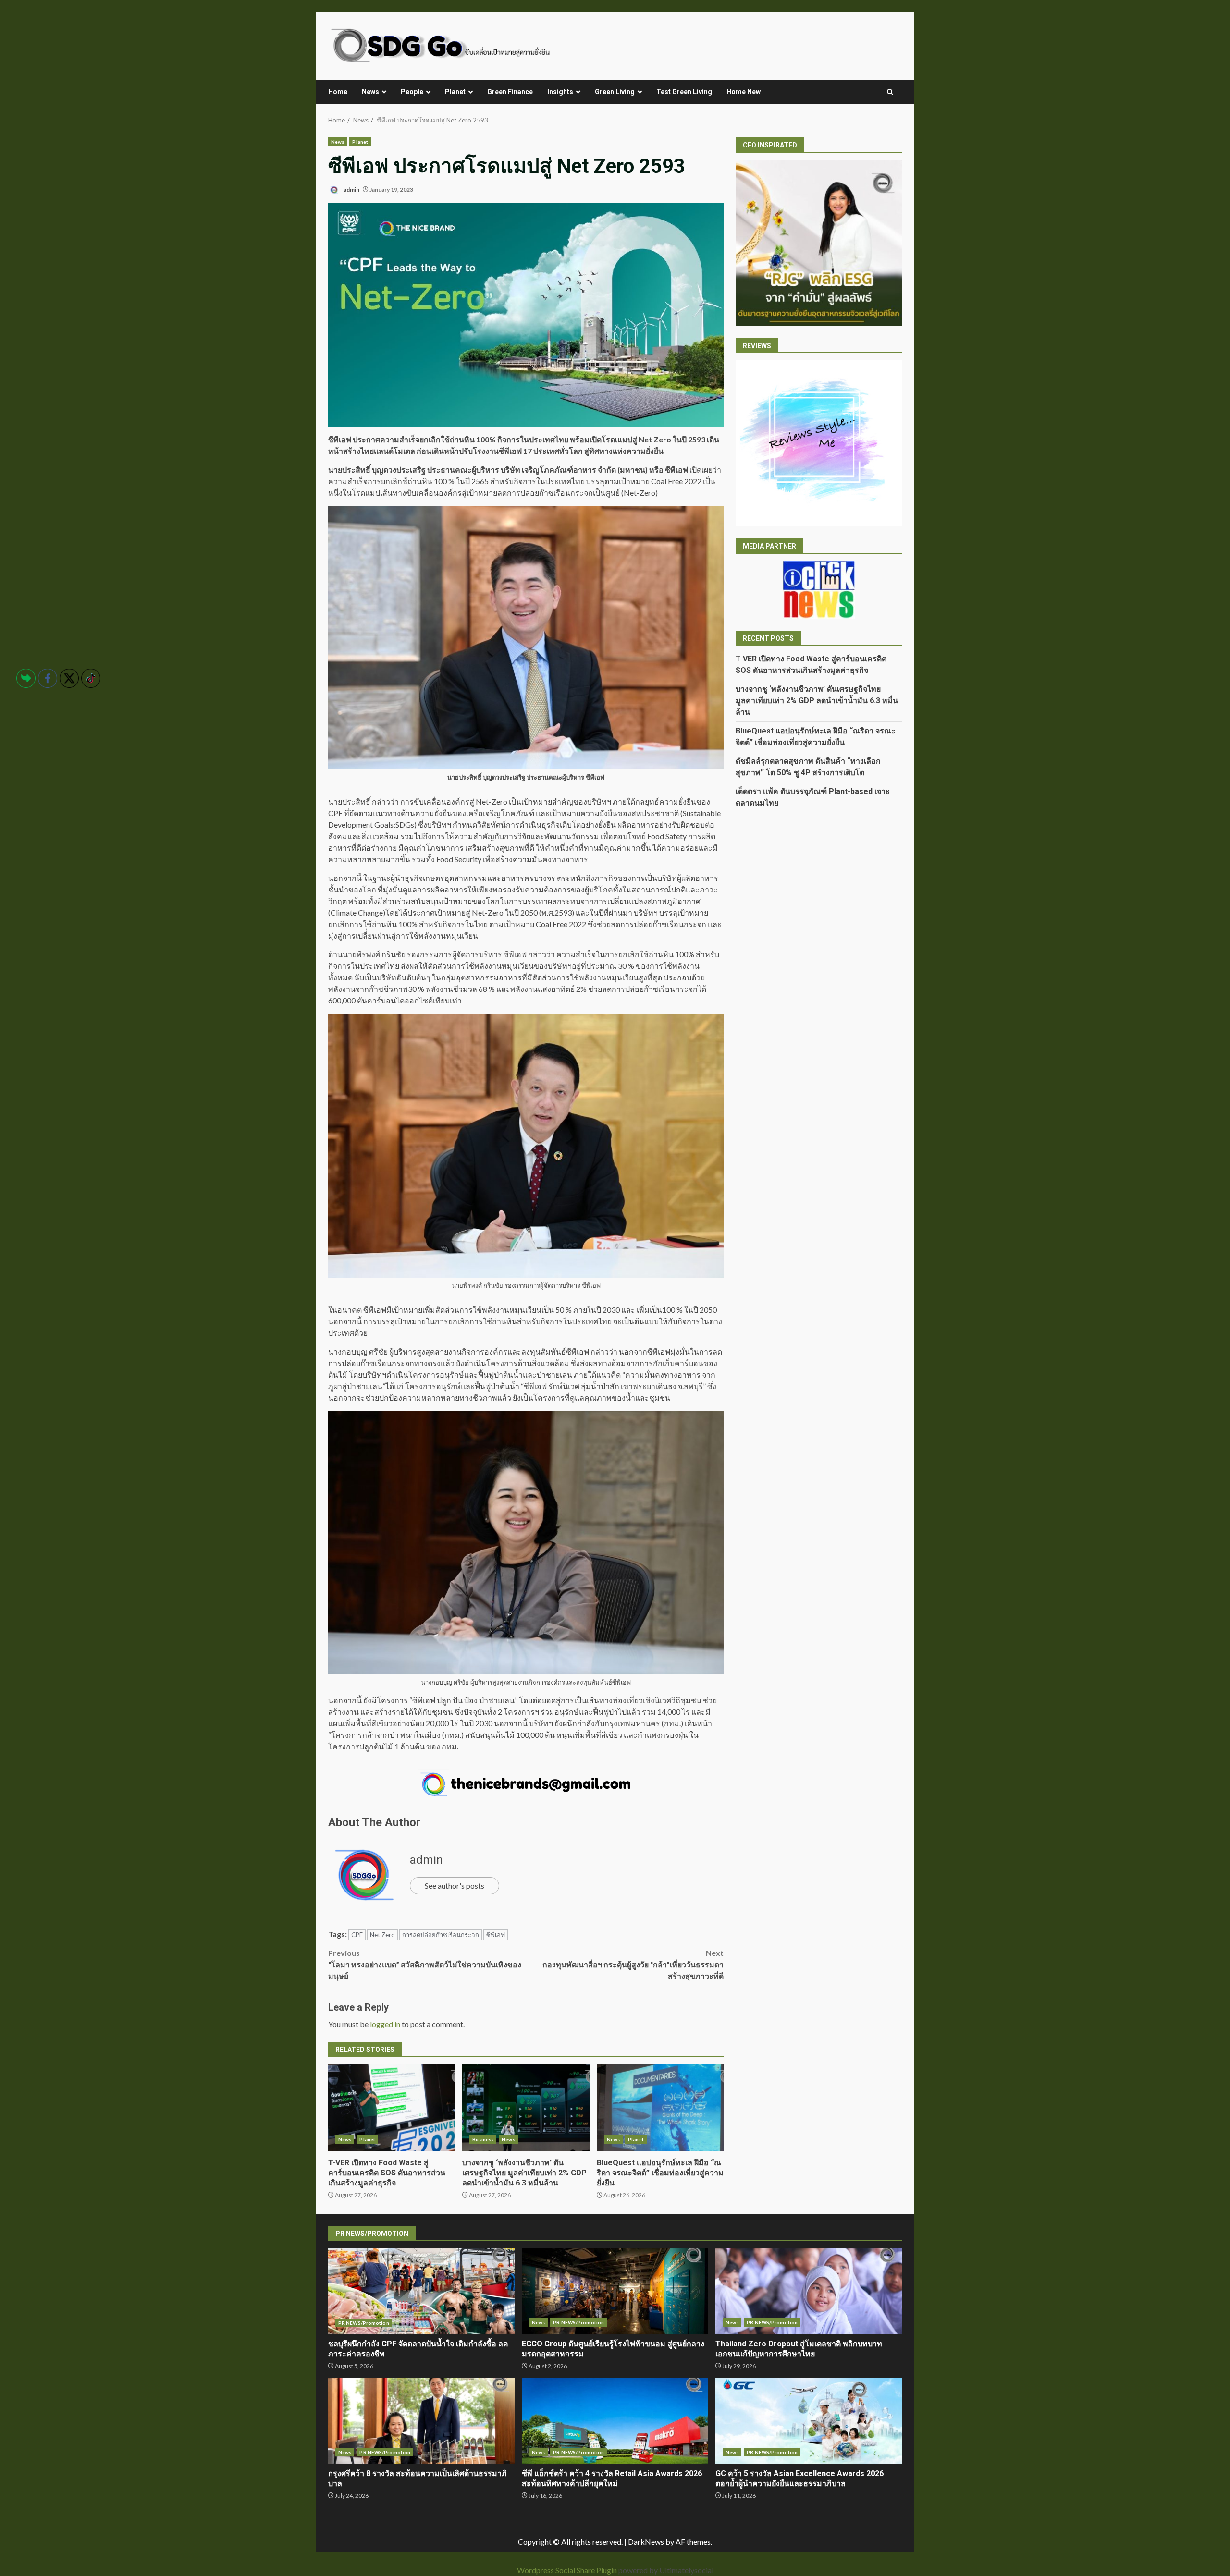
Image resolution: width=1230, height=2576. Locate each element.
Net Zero (382, 1935)
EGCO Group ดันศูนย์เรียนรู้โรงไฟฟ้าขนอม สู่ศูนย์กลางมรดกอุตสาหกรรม (615, 2291)
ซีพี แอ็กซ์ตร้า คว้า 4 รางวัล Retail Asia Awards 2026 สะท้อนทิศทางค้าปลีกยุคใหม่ (615, 2421)
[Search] (890, 92)
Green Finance (510, 92)
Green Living (615, 92)
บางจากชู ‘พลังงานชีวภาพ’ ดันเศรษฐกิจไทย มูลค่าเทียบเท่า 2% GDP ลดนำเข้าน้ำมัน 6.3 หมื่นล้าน (526, 2108)
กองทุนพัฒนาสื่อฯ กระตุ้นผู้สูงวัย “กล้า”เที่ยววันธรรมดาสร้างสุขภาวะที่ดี (633, 1964)
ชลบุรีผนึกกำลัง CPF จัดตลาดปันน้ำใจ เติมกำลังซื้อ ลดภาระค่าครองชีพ (421, 2291)
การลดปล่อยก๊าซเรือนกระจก (441, 1935)
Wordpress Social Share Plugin (568, 2570)
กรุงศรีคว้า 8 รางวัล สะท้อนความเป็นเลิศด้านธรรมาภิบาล (421, 2421)
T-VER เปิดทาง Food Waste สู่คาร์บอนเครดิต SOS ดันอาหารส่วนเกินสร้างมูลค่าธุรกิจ (392, 2108)
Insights (560, 92)
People (412, 92)
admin (351, 189)
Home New (744, 92)
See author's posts (455, 1886)
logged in (385, 2024)
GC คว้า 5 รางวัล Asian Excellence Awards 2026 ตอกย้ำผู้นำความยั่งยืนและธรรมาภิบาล (809, 2421)
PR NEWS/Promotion (364, 2323)
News (370, 92)
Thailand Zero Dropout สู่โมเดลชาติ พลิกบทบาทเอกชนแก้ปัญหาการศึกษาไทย (809, 2291)
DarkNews (646, 2542)
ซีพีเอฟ (496, 1935)
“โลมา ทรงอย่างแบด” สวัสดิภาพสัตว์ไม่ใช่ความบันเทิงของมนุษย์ (425, 1964)
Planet (455, 92)
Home (338, 92)
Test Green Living (684, 92)
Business (483, 2139)
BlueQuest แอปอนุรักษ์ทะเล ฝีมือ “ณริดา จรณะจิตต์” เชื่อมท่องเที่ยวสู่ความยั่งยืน (660, 2108)
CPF (357, 1935)
